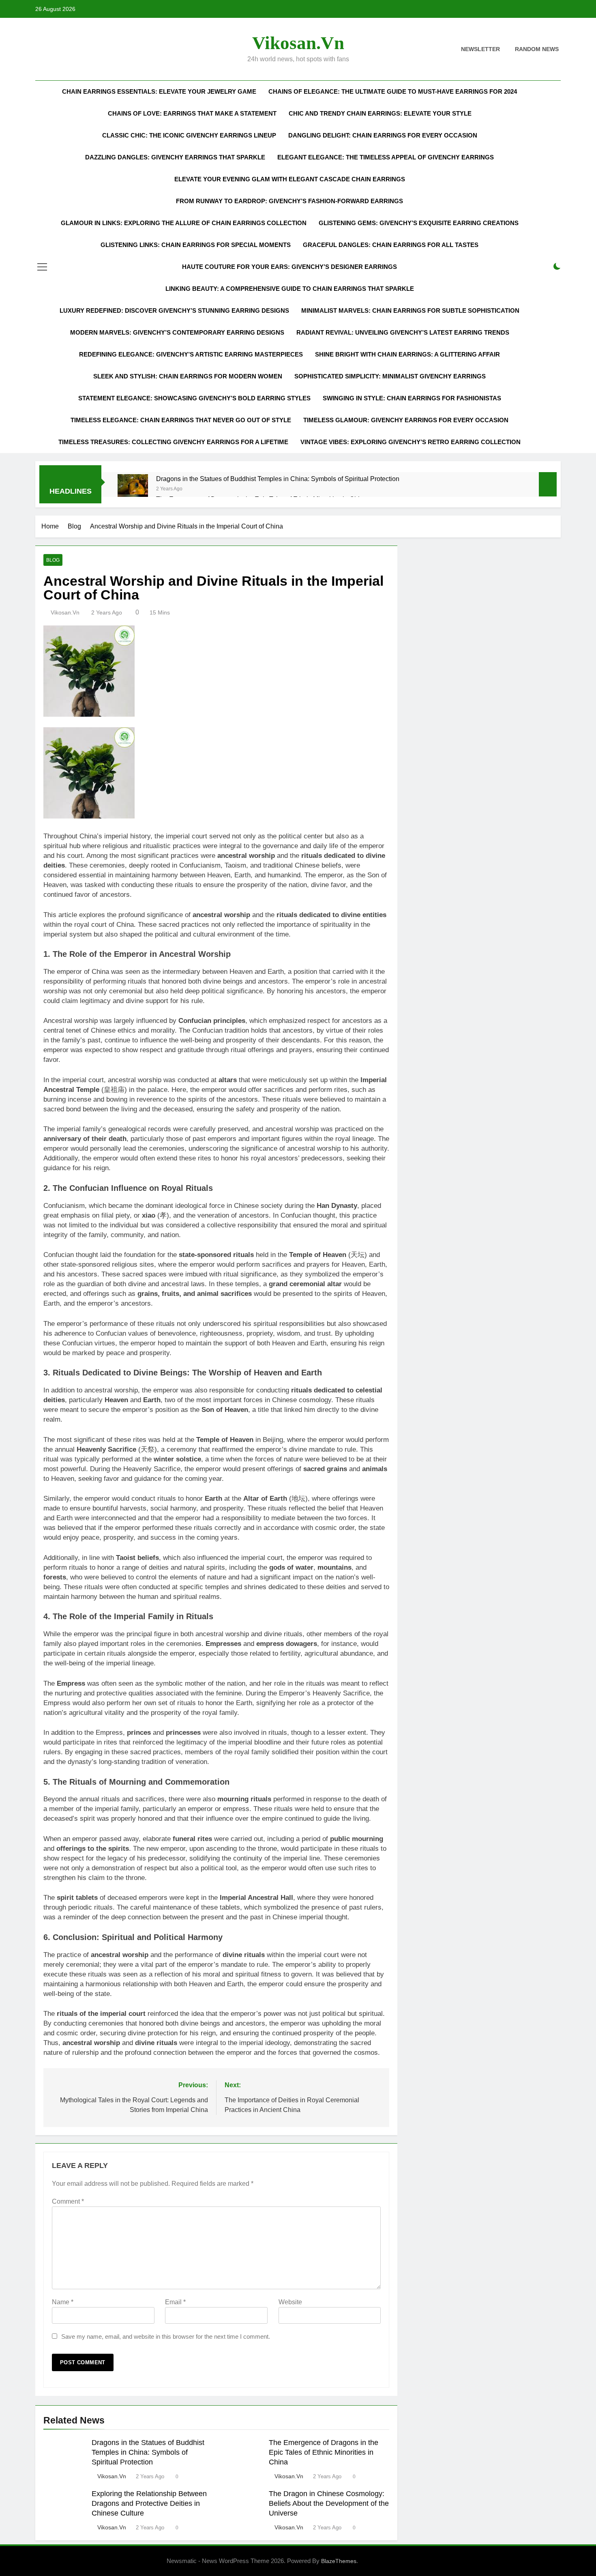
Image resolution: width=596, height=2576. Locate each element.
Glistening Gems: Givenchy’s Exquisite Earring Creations (419, 223)
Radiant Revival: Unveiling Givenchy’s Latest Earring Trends (403, 332)
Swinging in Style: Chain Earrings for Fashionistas (412, 398)
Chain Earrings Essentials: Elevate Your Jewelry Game (159, 91)
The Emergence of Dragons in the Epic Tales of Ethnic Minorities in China (324, 2452)
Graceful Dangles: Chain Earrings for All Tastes (391, 245)
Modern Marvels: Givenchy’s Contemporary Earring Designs (177, 332)
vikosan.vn (298, 43)
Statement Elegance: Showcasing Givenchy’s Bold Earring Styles (194, 398)
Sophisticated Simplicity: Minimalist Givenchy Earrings (390, 376)
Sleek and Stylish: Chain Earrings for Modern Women (188, 376)
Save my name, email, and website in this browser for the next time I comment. (166, 2336)
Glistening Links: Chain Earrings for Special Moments (196, 245)
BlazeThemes (339, 2561)
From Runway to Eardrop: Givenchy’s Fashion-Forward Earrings (289, 201)
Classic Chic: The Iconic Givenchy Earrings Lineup (189, 135)
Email (175, 2302)
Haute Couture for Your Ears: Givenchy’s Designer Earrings (289, 267)
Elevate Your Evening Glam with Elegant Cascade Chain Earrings (290, 179)
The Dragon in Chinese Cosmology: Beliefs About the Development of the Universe (329, 2503)
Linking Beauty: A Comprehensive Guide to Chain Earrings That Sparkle (290, 289)
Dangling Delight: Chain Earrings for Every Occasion (383, 135)
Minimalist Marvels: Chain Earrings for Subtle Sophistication (410, 310)
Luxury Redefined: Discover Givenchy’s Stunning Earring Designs (174, 310)
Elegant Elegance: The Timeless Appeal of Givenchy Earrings (386, 157)
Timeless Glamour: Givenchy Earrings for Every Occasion (406, 420)
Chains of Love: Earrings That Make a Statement (192, 113)
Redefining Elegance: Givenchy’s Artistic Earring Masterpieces (191, 354)
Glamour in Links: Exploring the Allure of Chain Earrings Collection (184, 223)
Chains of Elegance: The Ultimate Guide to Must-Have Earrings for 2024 (393, 91)
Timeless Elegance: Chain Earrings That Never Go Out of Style (181, 420)
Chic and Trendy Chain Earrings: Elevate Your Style (380, 113)
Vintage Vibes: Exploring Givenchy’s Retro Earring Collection (411, 442)
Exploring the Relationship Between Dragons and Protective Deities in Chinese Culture (149, 2503)
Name (63, 2302)
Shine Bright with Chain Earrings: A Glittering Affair (407, 354)
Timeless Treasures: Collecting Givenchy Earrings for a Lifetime (173, 442)
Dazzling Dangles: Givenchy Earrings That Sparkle (175, 157)
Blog (53, 560)
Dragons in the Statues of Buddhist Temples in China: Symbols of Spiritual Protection (278, 479)
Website (290, 2302)
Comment (68, 2201)
